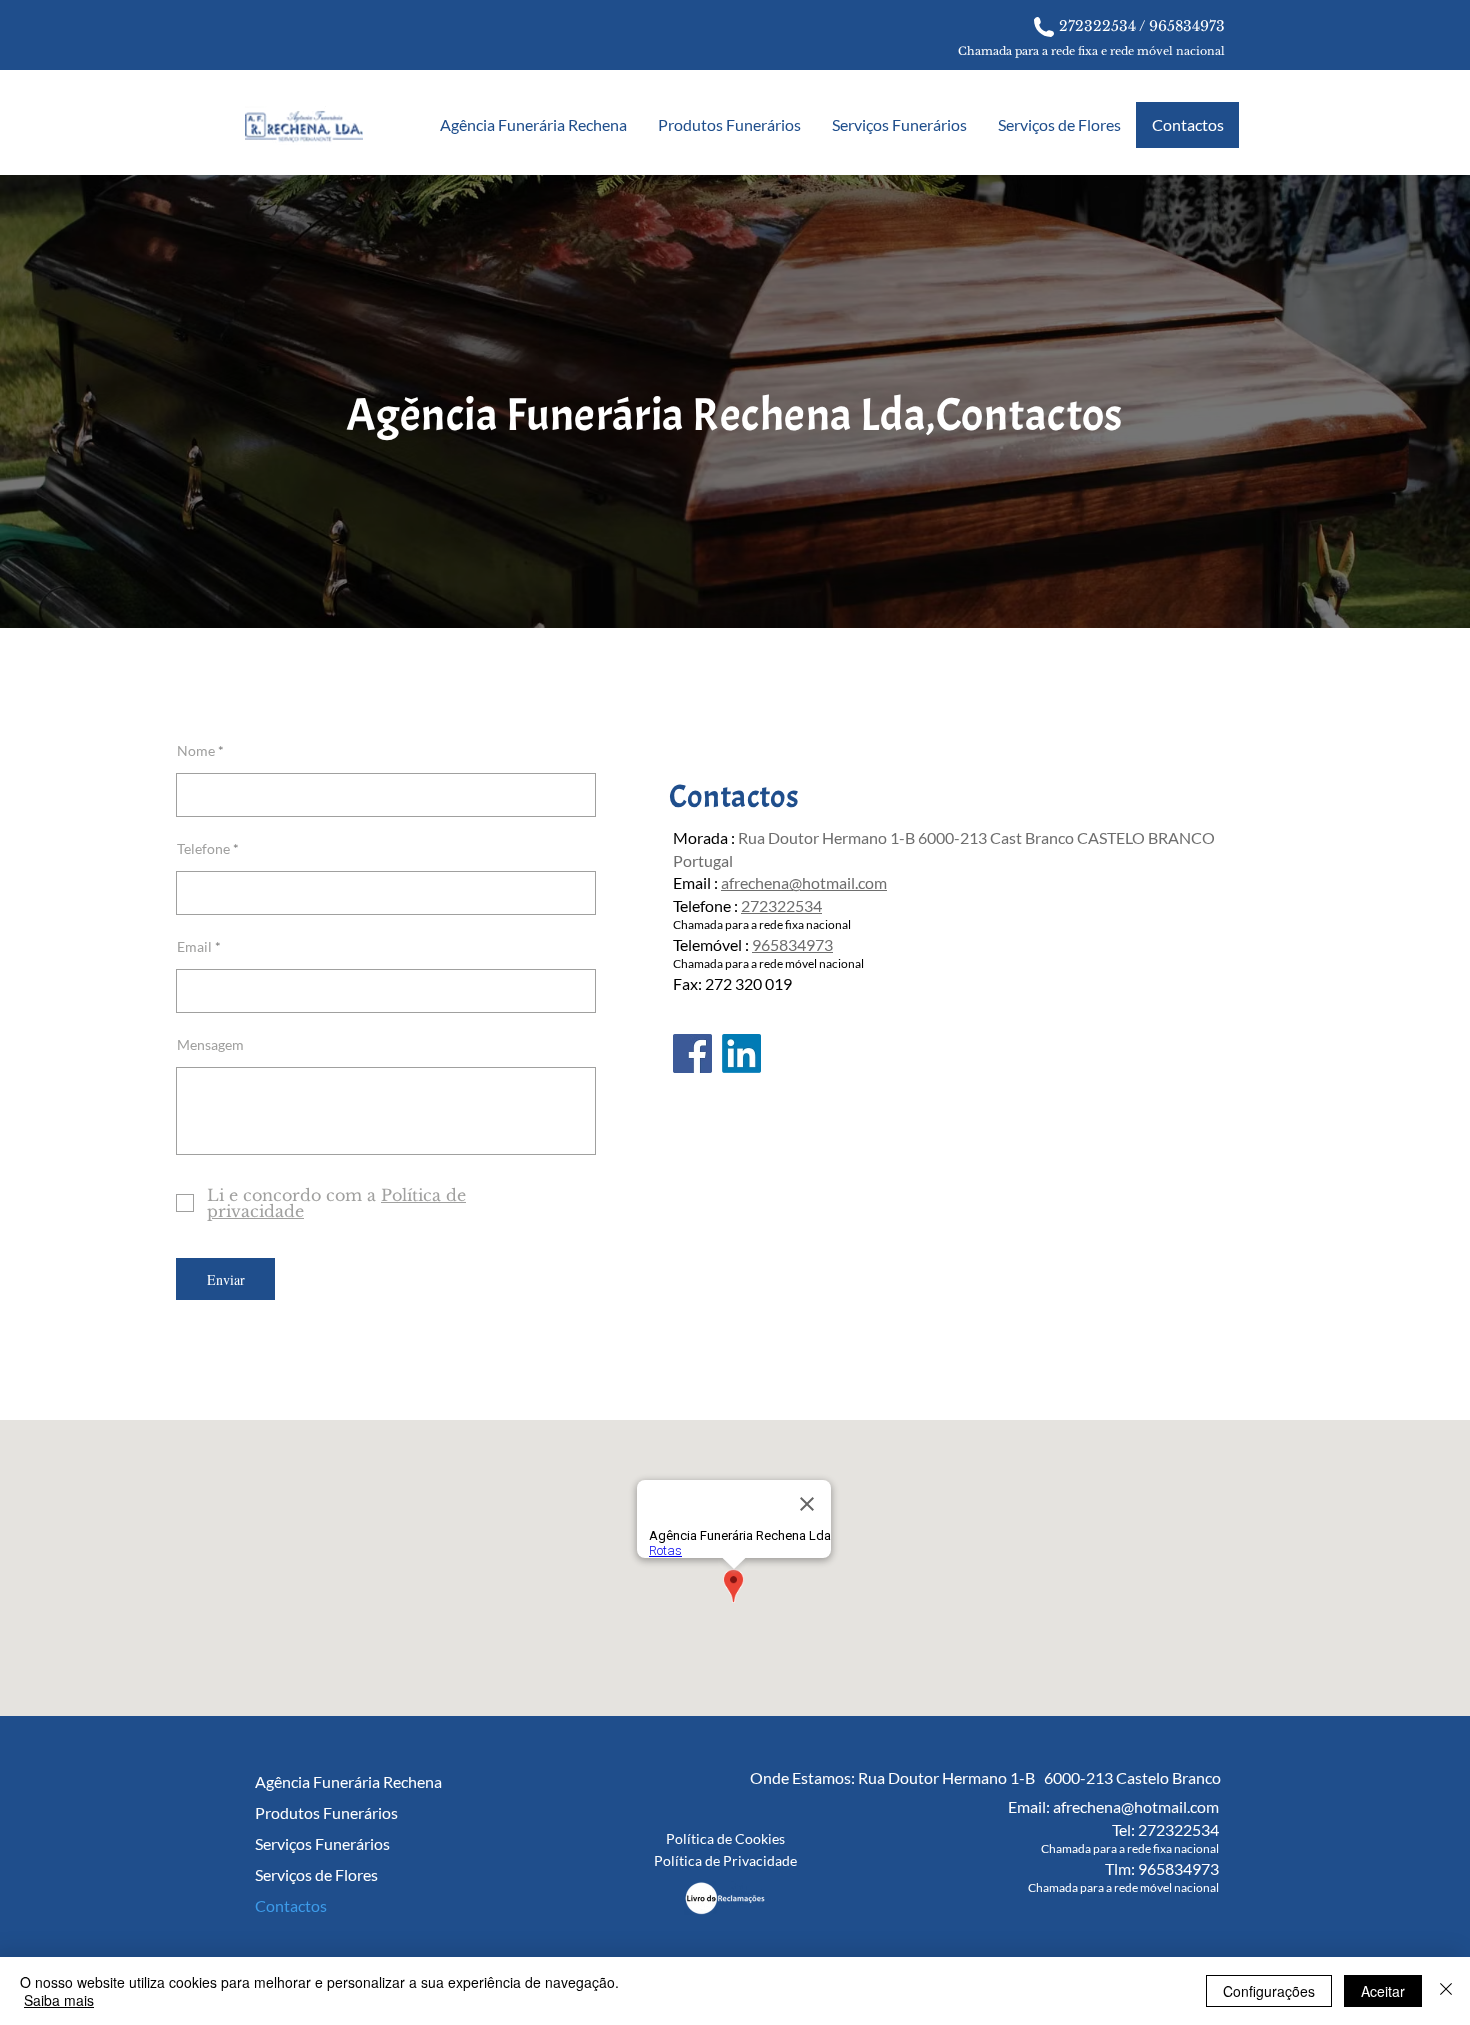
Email (194, 947)
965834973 (1187, 26)
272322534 (1097, 26)
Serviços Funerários (320, 1843)
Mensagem (210, 1045)
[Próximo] (1357, 402)
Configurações (1269, 1991)
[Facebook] (692, 1053)
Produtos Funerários (320, 1812)
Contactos (291, 1905)
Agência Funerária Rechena (320, 1781)
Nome (196, 751)
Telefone (203, 849)
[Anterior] (112, 402)
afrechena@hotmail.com (804, 882)
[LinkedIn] (741, 1053)
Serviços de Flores (316, 1874)
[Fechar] (1446, 1991)
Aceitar (1383, 1991)
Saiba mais (59, 2000)
